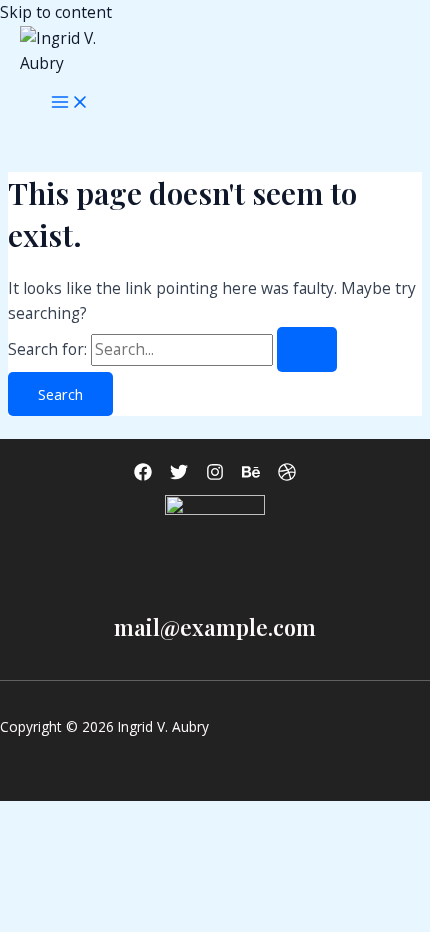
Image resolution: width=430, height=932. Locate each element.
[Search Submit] (307, 349)
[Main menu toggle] (70, 103)
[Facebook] (143, 475)
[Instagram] (215, 475)
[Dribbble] (287, 475)
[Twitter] (179, 475)
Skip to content (56, 12)
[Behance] (251, 475)
